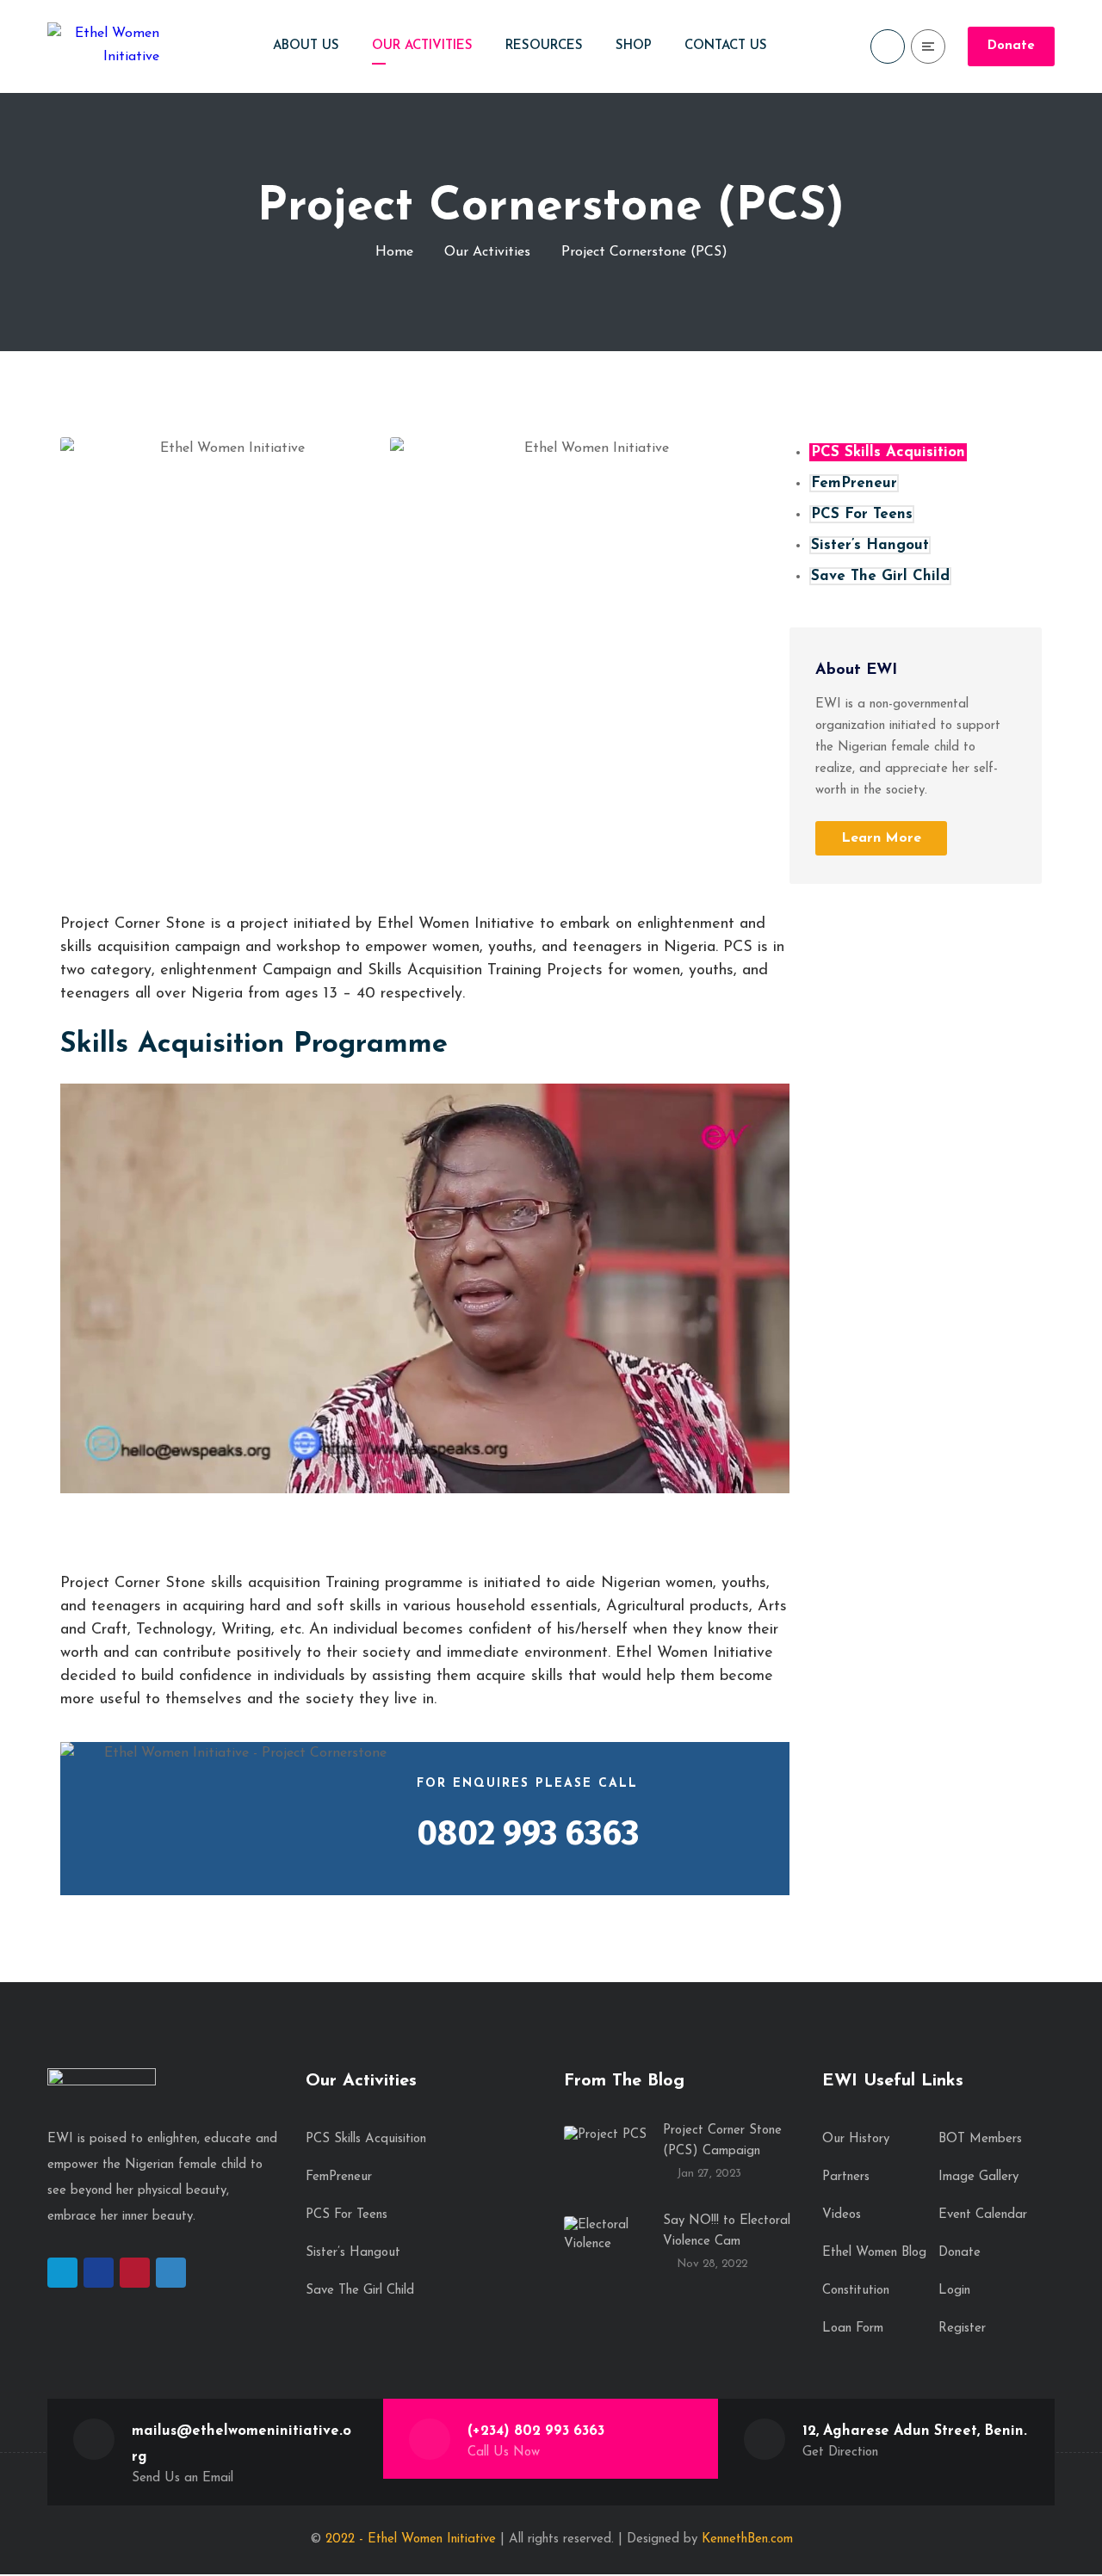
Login (954, 2291)
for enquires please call (527, 1784)
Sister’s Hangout (870, 545)
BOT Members (980, 2139)
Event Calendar (983, 2215)
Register (962, 2329)
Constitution (856, 2291)
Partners (846, 2177)
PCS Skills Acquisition (888, 452)
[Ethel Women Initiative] (103, 46)
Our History (856, 2139)
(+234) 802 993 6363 (536, 2431)
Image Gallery (978, 2177)
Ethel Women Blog (874, 2253)
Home (394, 251)
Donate (1011, 46)
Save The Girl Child (880, 576)
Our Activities (487, 251)
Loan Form (853, 2329)
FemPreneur (854, 483)
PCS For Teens (862, 514)
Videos (842, 2215)
